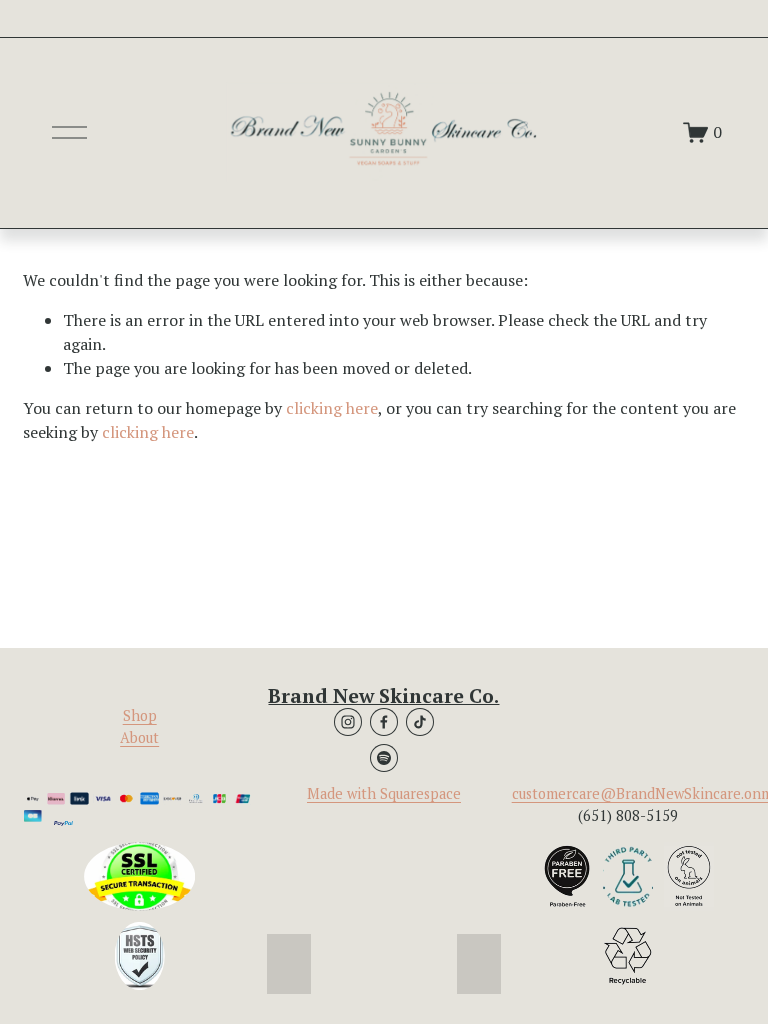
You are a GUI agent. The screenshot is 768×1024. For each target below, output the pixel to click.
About (139, 737)
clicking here (332, 408)
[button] (289, 964)
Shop (140, 715)
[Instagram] (348, 722)
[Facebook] (384, 722)
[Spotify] (384, 758)
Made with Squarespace (384, 793)
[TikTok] (420, 722)
